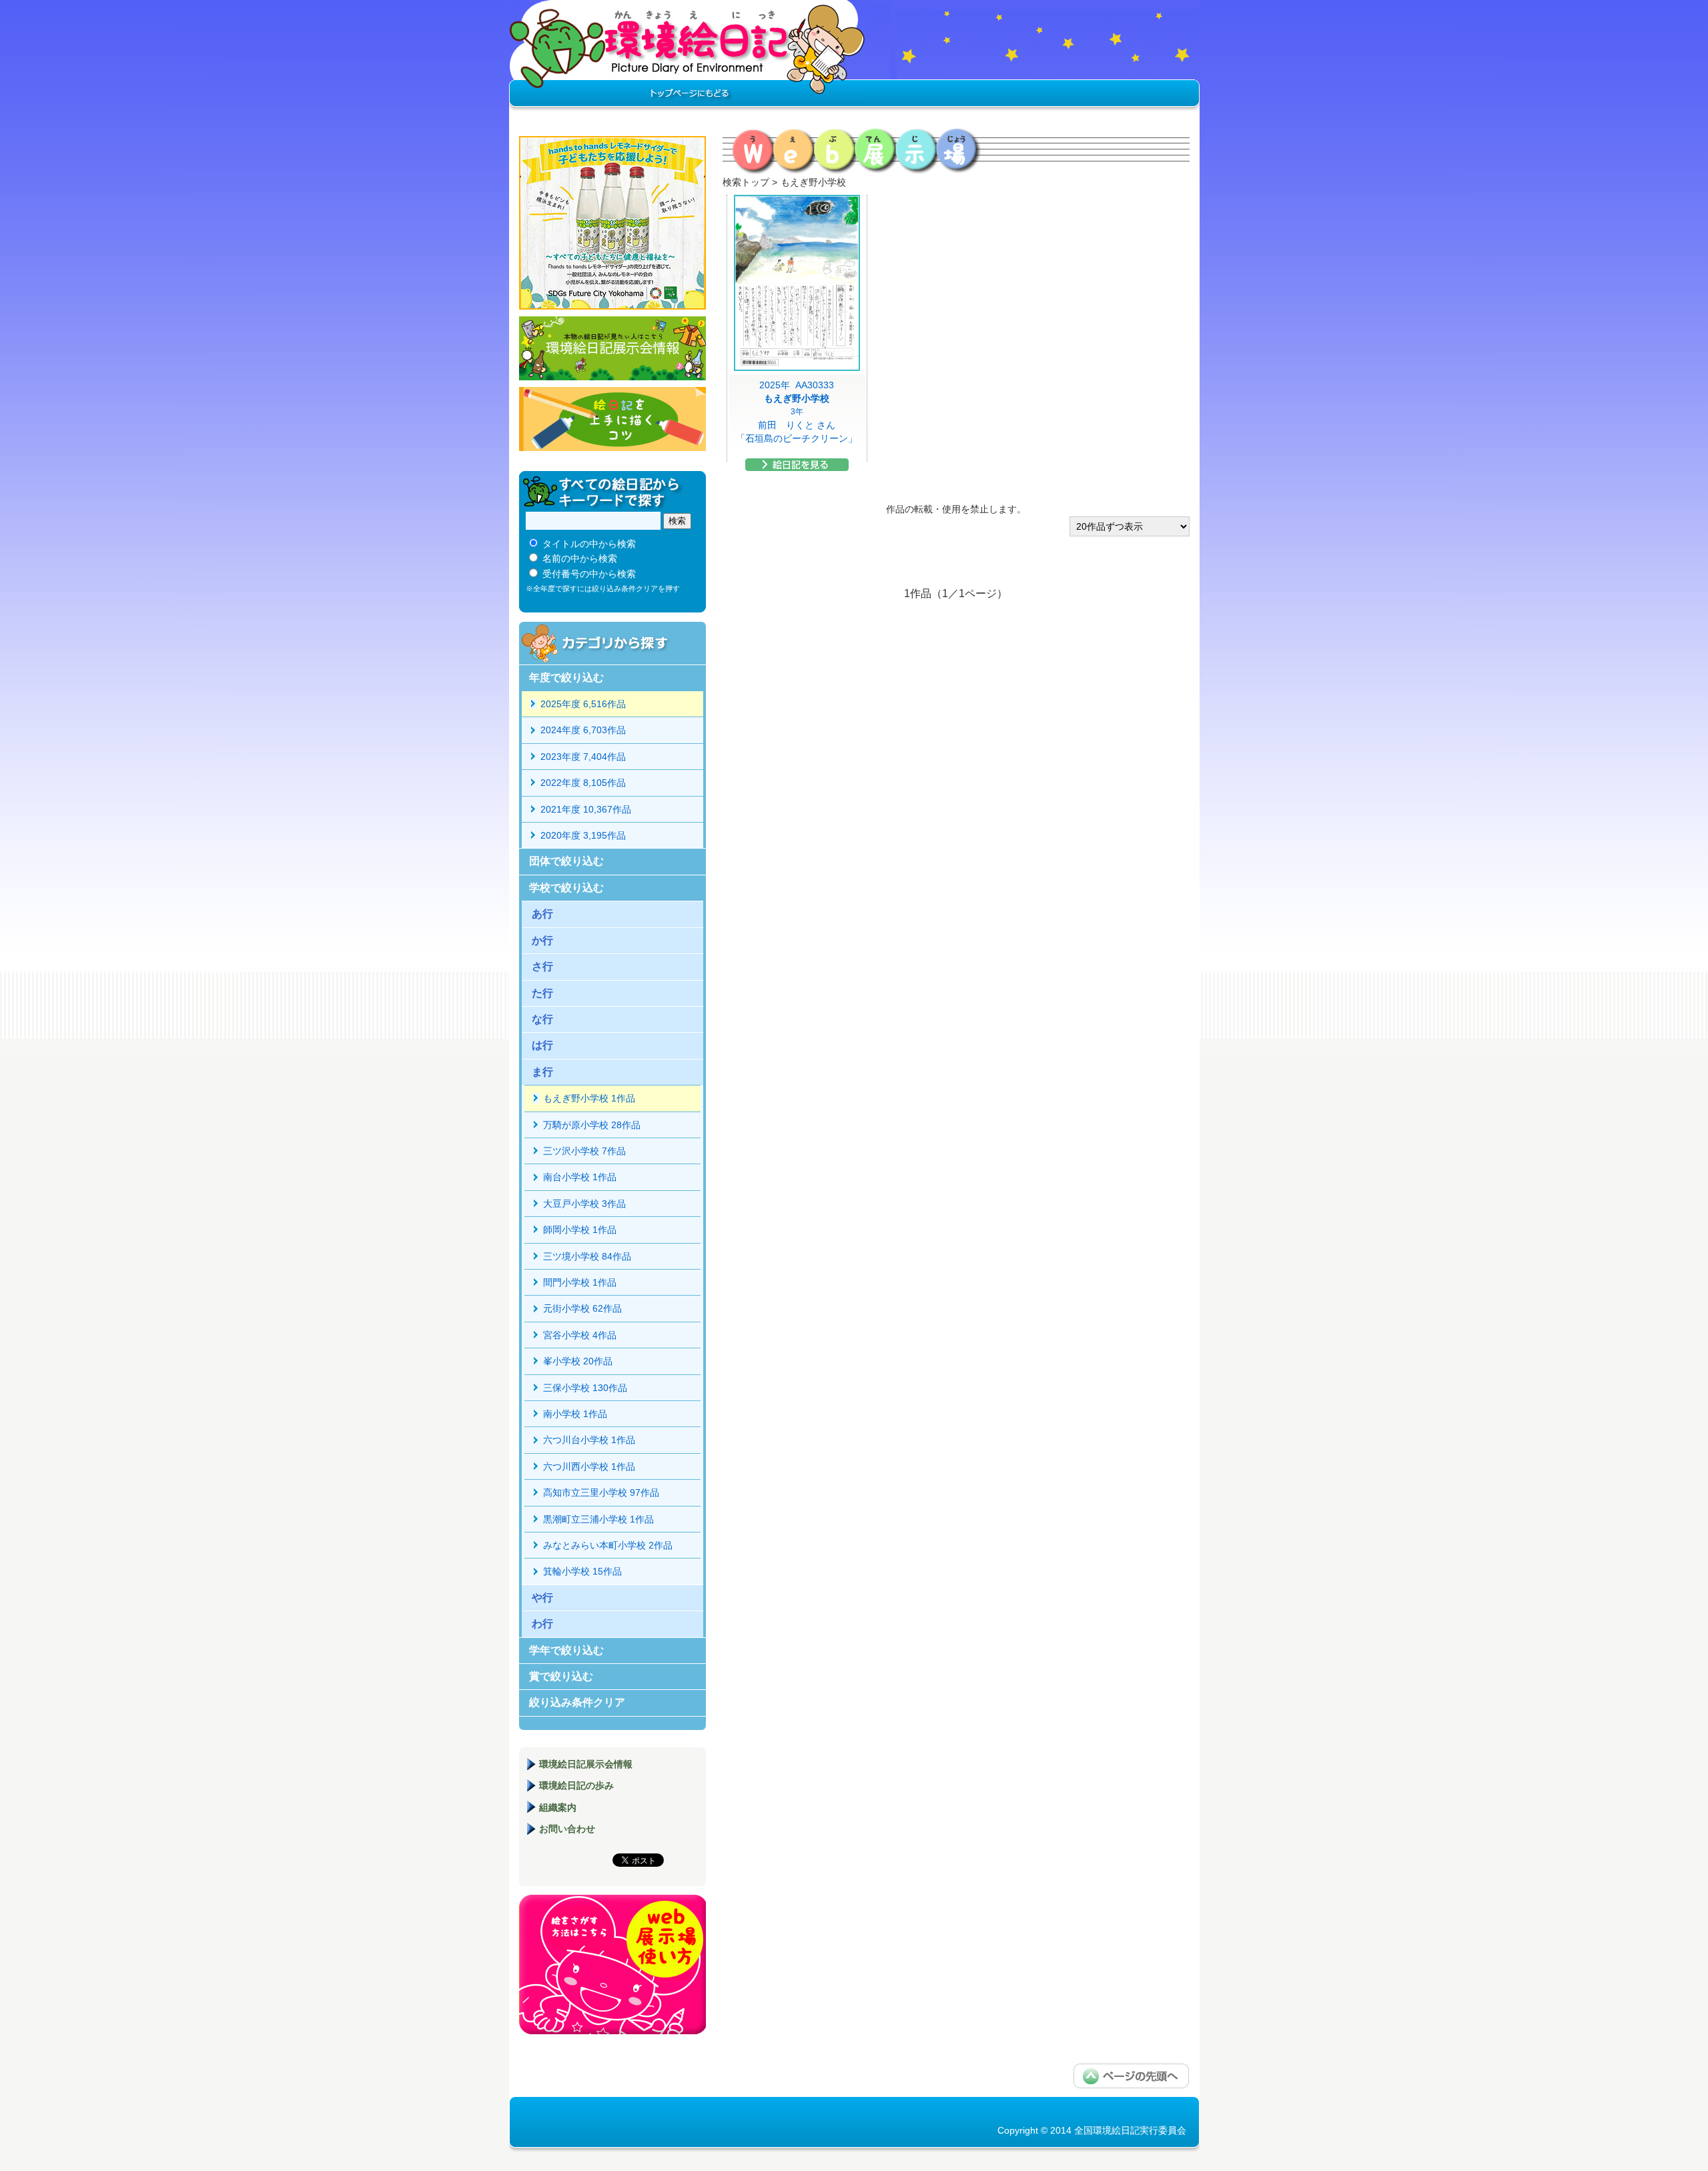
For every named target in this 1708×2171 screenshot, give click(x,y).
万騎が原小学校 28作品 (592, 1125)
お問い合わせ (567, 1829)
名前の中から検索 (580, 558)
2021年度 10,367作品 (586, 809)
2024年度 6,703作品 (583, 730)
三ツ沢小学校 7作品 (584, 1151)
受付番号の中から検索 (589, 574)
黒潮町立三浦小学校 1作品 (598, 1519)
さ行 (542, 966)
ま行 (542, 1072)
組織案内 (558, 1807)
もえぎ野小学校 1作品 (589, 1098)
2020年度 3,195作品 (583, 835)
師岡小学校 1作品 (580, 1230)
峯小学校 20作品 (578, 1361)
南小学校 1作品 (575, 1414)
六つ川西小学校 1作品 (589, 1466)
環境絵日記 (688, 57)
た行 (542, 993)
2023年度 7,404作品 (583, 757)
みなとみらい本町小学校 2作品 (608, 1545)
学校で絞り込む (566, 888)
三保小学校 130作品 (585, 1388)
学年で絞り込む (566, 1650)
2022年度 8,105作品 (583, 783)
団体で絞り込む (566, 861)
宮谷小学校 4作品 (580, 1335)
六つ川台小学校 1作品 (589, 1440)
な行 (542, 1019)
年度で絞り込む (566, 678)
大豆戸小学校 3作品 (584, 1204)
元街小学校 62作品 (582, 1308)
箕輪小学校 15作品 (582, 1571)
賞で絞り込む (561, 1676)
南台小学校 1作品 (580, 1177)
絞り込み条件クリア (577, 1702)
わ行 (542, 1624)
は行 (542, 1045)
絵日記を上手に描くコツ (612, 419)
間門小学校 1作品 (580, 1282)
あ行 (542, 914)
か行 (542, 940)
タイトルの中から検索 (589, 544)
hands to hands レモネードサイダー (612, 223)
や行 (542, 1598)
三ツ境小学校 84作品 (587, 1256)
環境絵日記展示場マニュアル (612, 1965)
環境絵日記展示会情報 (612, 348)
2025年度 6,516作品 (583, 704)
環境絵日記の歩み (576, 1785)
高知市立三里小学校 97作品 (601, 1492)
